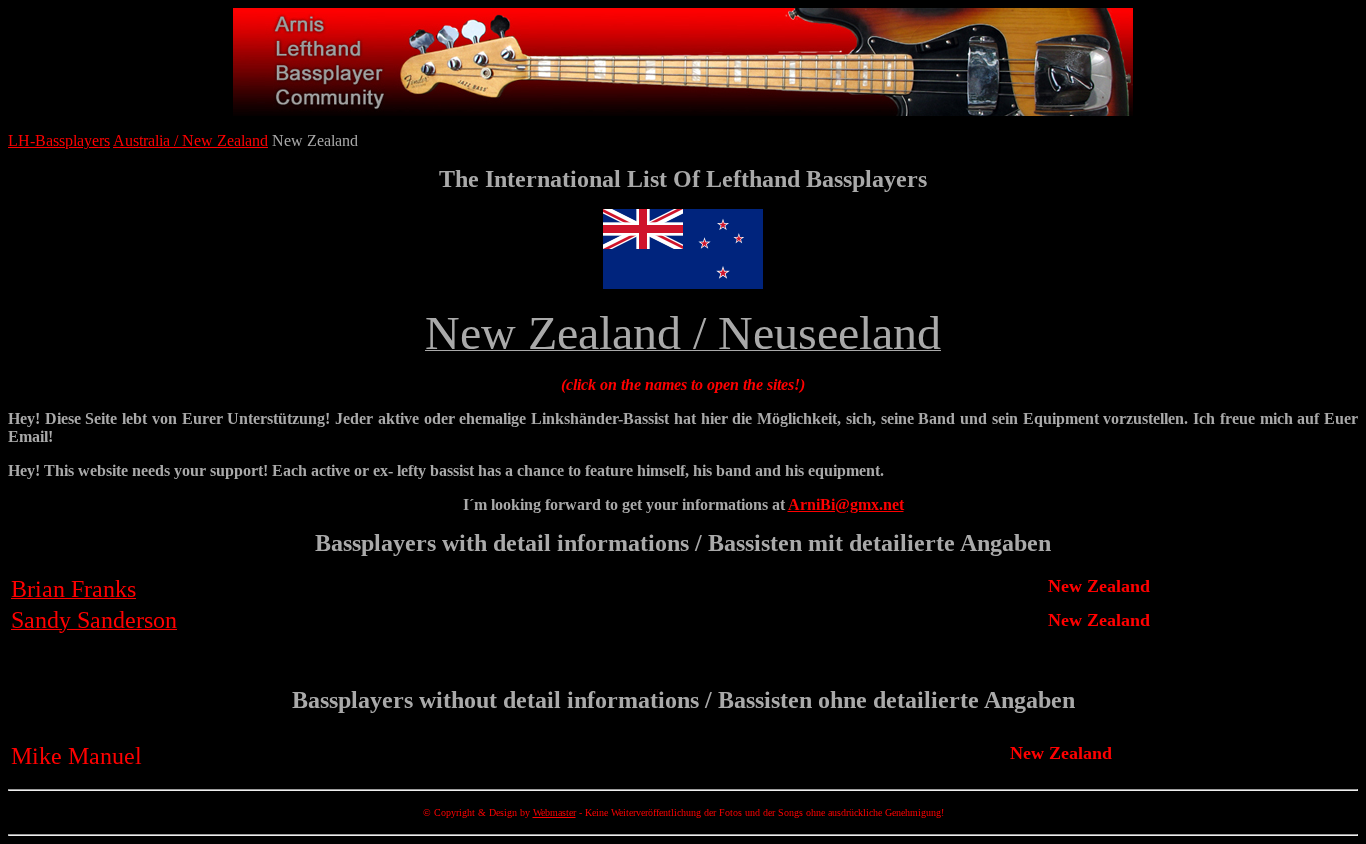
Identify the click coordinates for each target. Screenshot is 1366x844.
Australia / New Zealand (190, 140)
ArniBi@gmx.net (846, 504)
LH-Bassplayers (59, 140)
